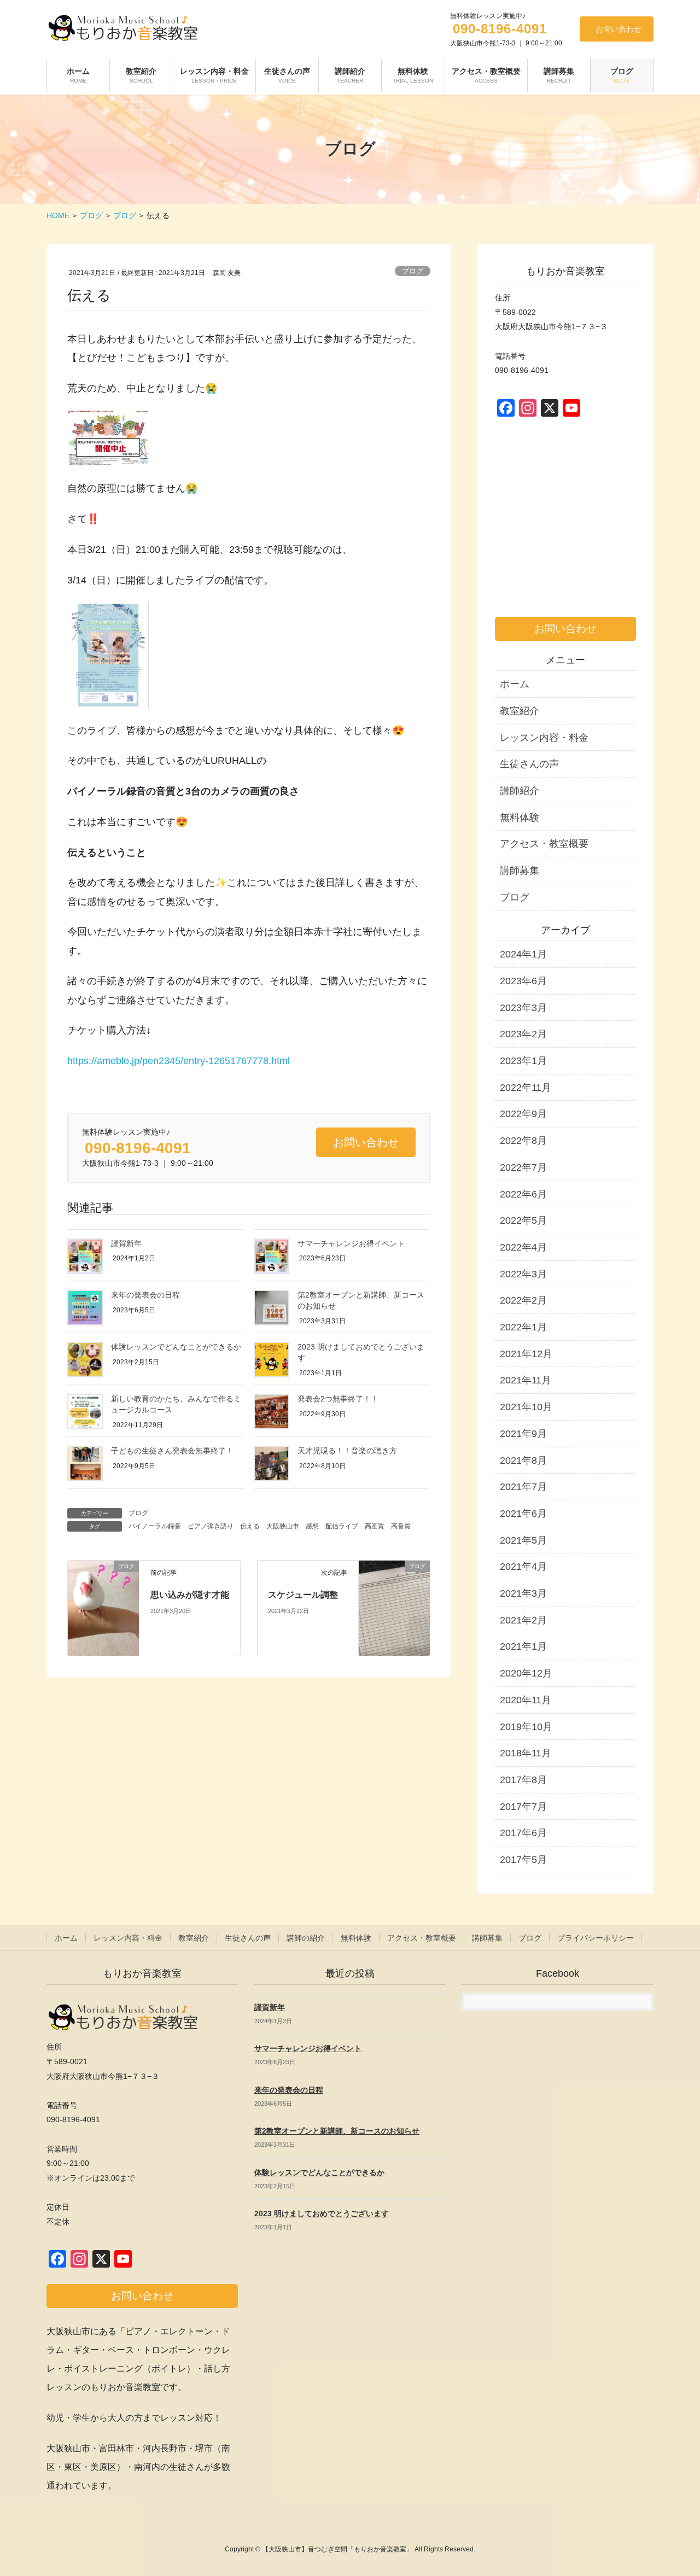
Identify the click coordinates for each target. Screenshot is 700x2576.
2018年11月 (526, 1753)
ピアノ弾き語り (211, 1526)
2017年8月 (523, 1780)
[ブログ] (103, 1607)
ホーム (515, 684)
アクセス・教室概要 (544, 844)
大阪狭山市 (283, 1526)
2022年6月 (523, 1194)
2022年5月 (523, 1220)
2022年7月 (523, 1167)
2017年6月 (523, 1833)
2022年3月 (523, 1274)
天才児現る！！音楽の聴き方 (347, 1451)
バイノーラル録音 (155, 1526)
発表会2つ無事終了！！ (338, 1399)
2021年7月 (523, 1487)
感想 (312, 1526)
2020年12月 (526, 1673)
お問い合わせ (619, 29)
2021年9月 (523, 1434)
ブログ (413, 271)
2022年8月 (523, 1141)
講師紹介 (520, 791)
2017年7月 (523, 1807)
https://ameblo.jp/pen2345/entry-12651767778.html (179, 1061)
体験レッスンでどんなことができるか (176, 1347)
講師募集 (520, 871)
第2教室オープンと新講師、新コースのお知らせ (337, 2131)
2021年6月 (523, 1514)
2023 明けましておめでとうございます (322, 2213)
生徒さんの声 (529, 764)
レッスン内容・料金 (544, 738)
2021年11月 (526, 1380)
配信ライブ (342, 1526)
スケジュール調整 (303, 1595)
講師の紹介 (306, 1938)
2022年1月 (523, 1327)
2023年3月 (523, 1008)
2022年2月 (523, 1300)
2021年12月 (526, 1354)
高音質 (401, 1526)
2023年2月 (523, 1034)
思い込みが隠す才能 (190, 1595)
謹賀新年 (126, 1243)
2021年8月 (523, 1461)
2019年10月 (526, 1727)
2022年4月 (523, 1247)
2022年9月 (523, 1114)
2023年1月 (523, 1061)
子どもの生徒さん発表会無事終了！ (172, 1451)
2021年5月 (523, 1540)
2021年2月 (523, 1620)
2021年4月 (523, 1567)
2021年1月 (523, 1646)
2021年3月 (523, 1593)
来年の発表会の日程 (145, 1295)
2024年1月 (523, 954)
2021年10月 (526, 1407)
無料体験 (520, 817)
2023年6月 (523, 981)
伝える (250, 1526)
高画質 (375, 1526)
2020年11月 (526, 1700)
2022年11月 (526, 1088)
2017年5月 (523, 1860)
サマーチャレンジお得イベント (351, 1243)
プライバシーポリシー (596, 1938)
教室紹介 (520, 711)
